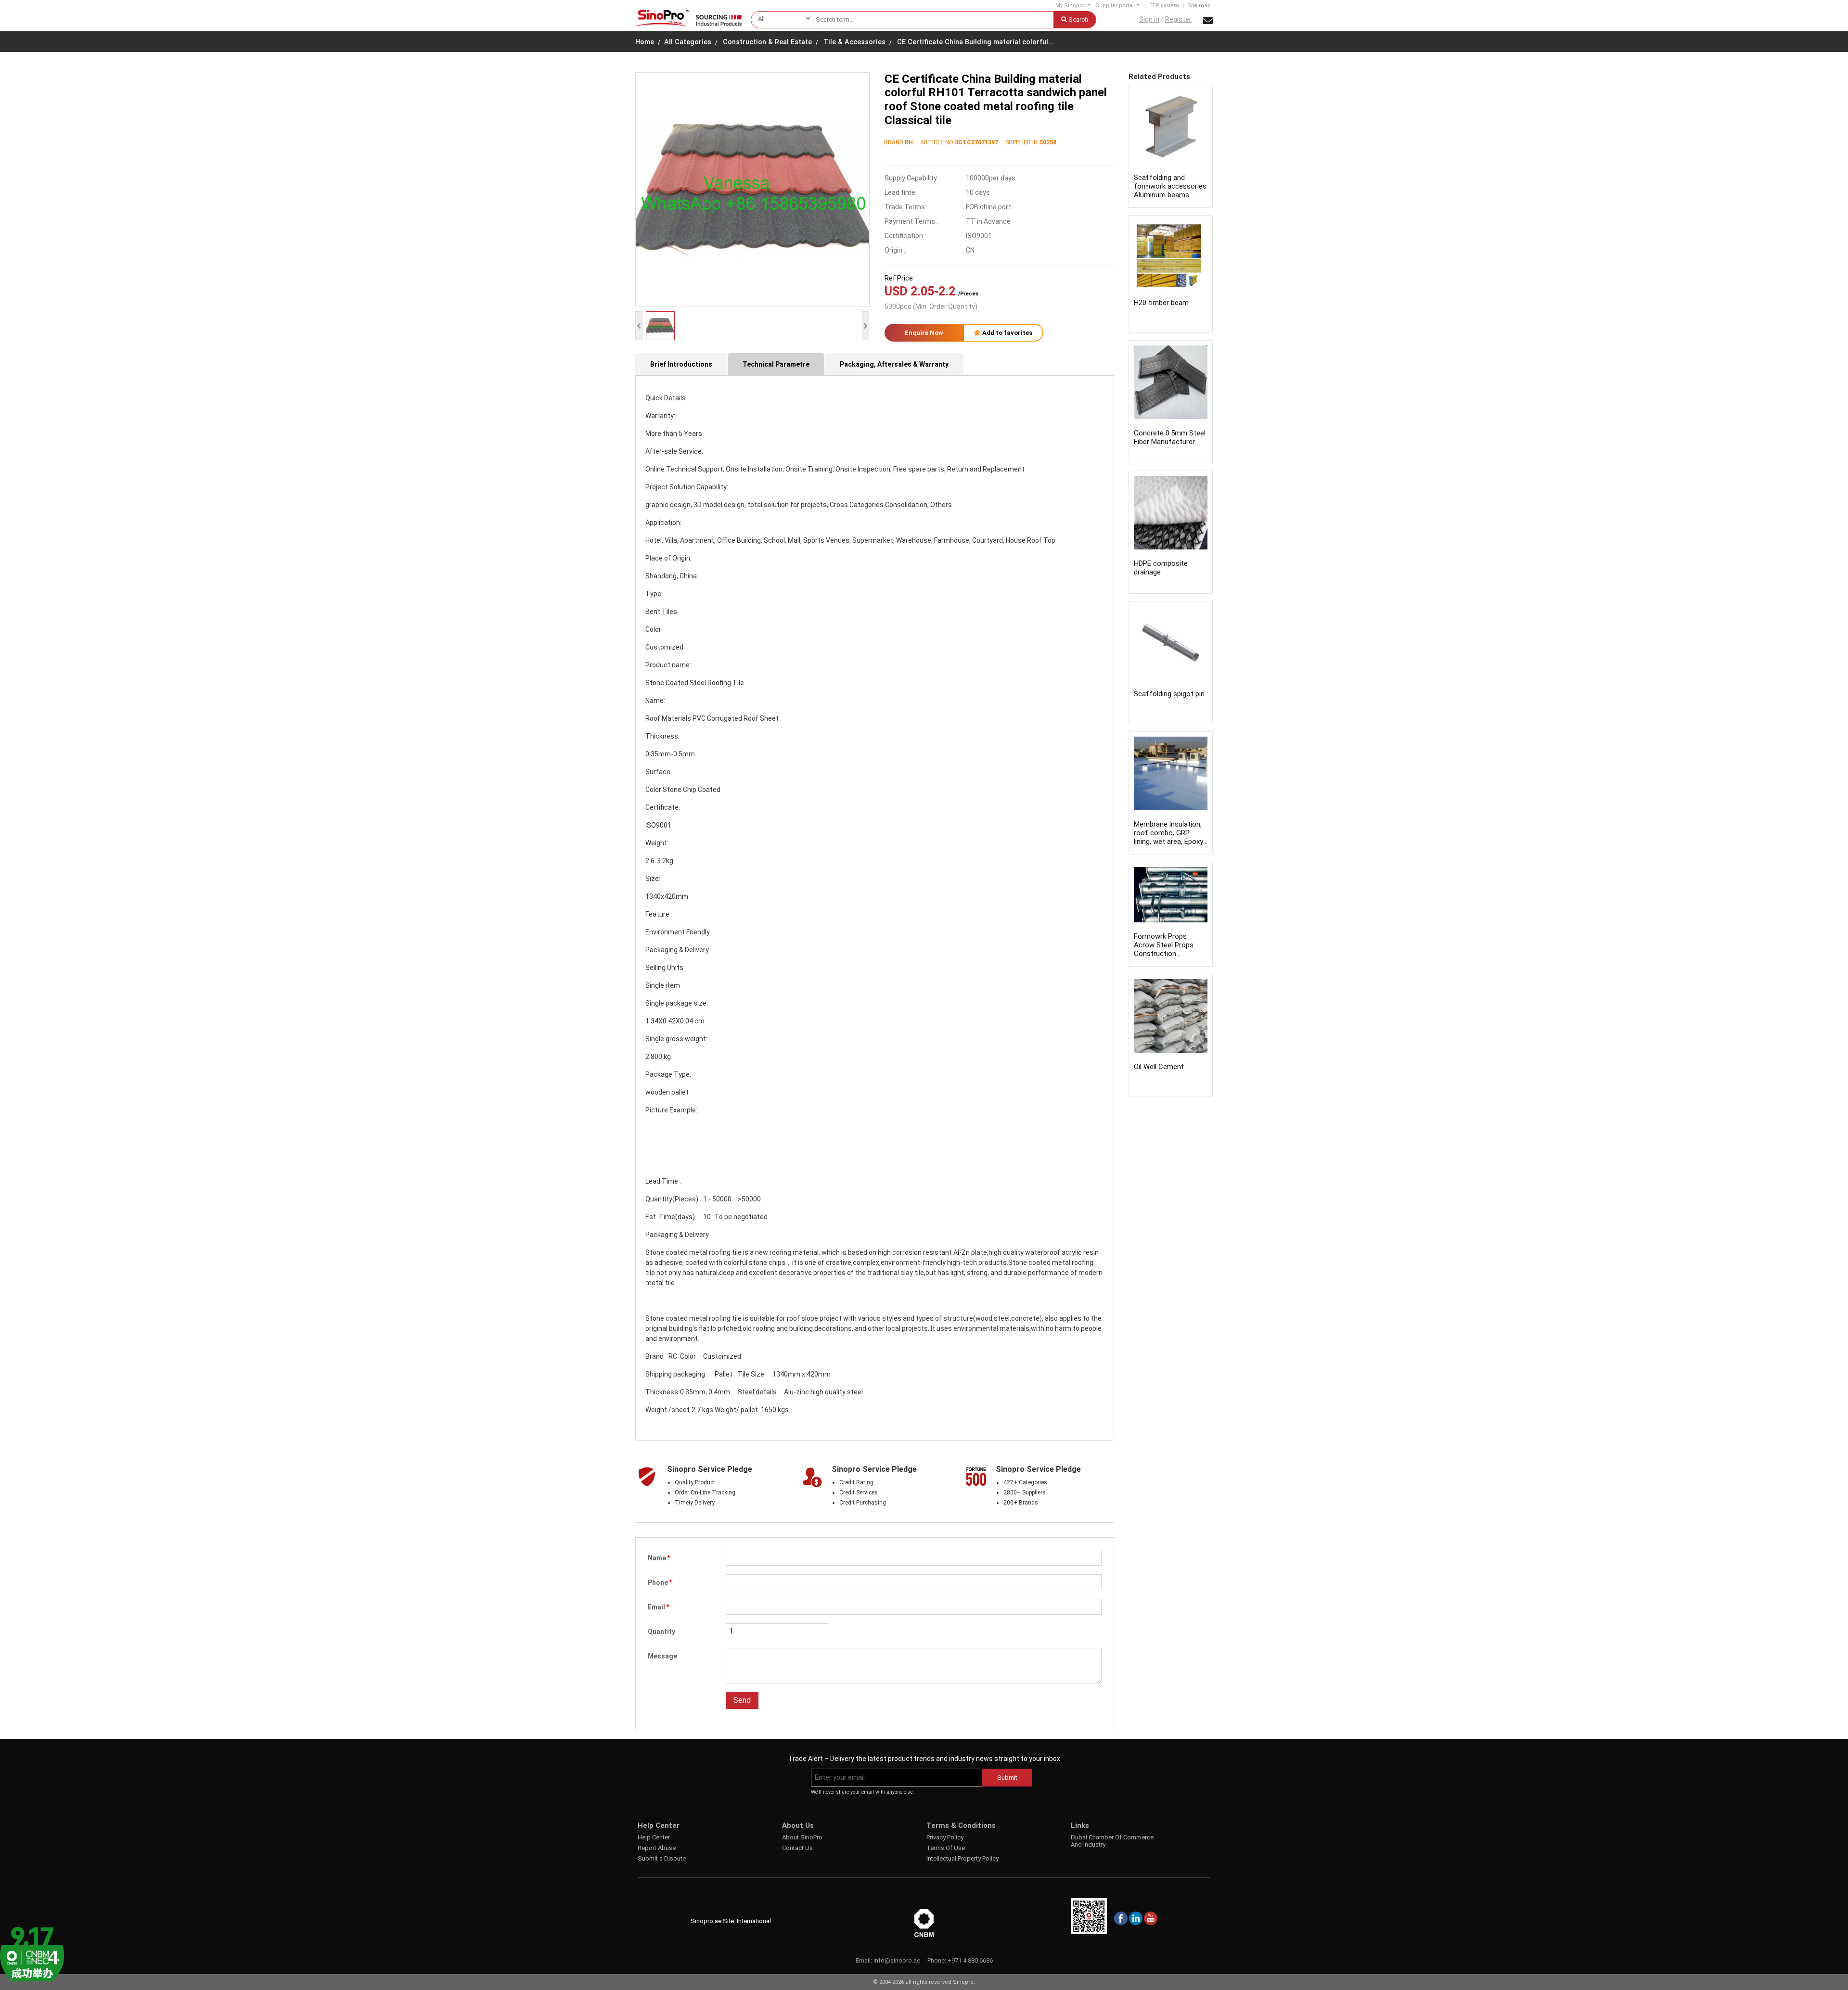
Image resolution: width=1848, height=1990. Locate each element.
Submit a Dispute (662, 1858)
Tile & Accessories (854, 42)
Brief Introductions (681, 364)
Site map (1199, 6)
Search (1078, 19)
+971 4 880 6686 (970, 1960)
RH (909, 142)
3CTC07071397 (976, 142)
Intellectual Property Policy (962, 1858)
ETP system (1164, 6)
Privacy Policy (945, 1837)
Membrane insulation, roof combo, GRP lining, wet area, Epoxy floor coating (1168, 837)
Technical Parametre (776, 364)
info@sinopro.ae (897, 1960)
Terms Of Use (946, 1848)
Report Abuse (657, 1848)
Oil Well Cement (1159, 1067)
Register (1178, 19)
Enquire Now (924, 333)
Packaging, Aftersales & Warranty (894, 364)
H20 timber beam (1161, 303)
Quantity (661, 1632)
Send (742, 1700)
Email (658, 1607)
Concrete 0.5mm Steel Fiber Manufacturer (1170, 437)
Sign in (1149, 19)
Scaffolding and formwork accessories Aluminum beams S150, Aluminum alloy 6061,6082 (1170, 195)
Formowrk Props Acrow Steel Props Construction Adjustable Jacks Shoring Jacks (1164, 954)
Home (645, 42)
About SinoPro (802, 1837)
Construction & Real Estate (767, 42)
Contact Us (797, 1848)
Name (659, 1558)
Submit (1007, 1778)
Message (662, 1656)
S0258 (1048, 142)
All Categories (688, 42)
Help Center (654, 1837)
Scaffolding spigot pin (1169, 694)
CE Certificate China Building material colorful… (975, 42)
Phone (660, 1582)
